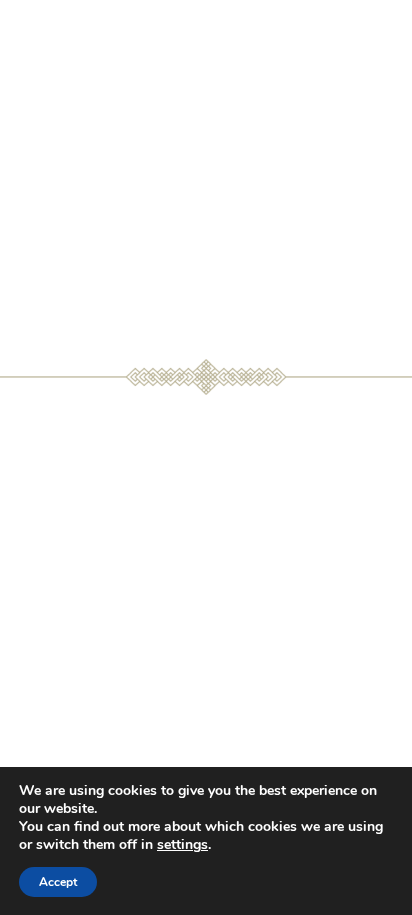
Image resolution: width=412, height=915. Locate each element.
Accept (58, 882)
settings (182, 845)
